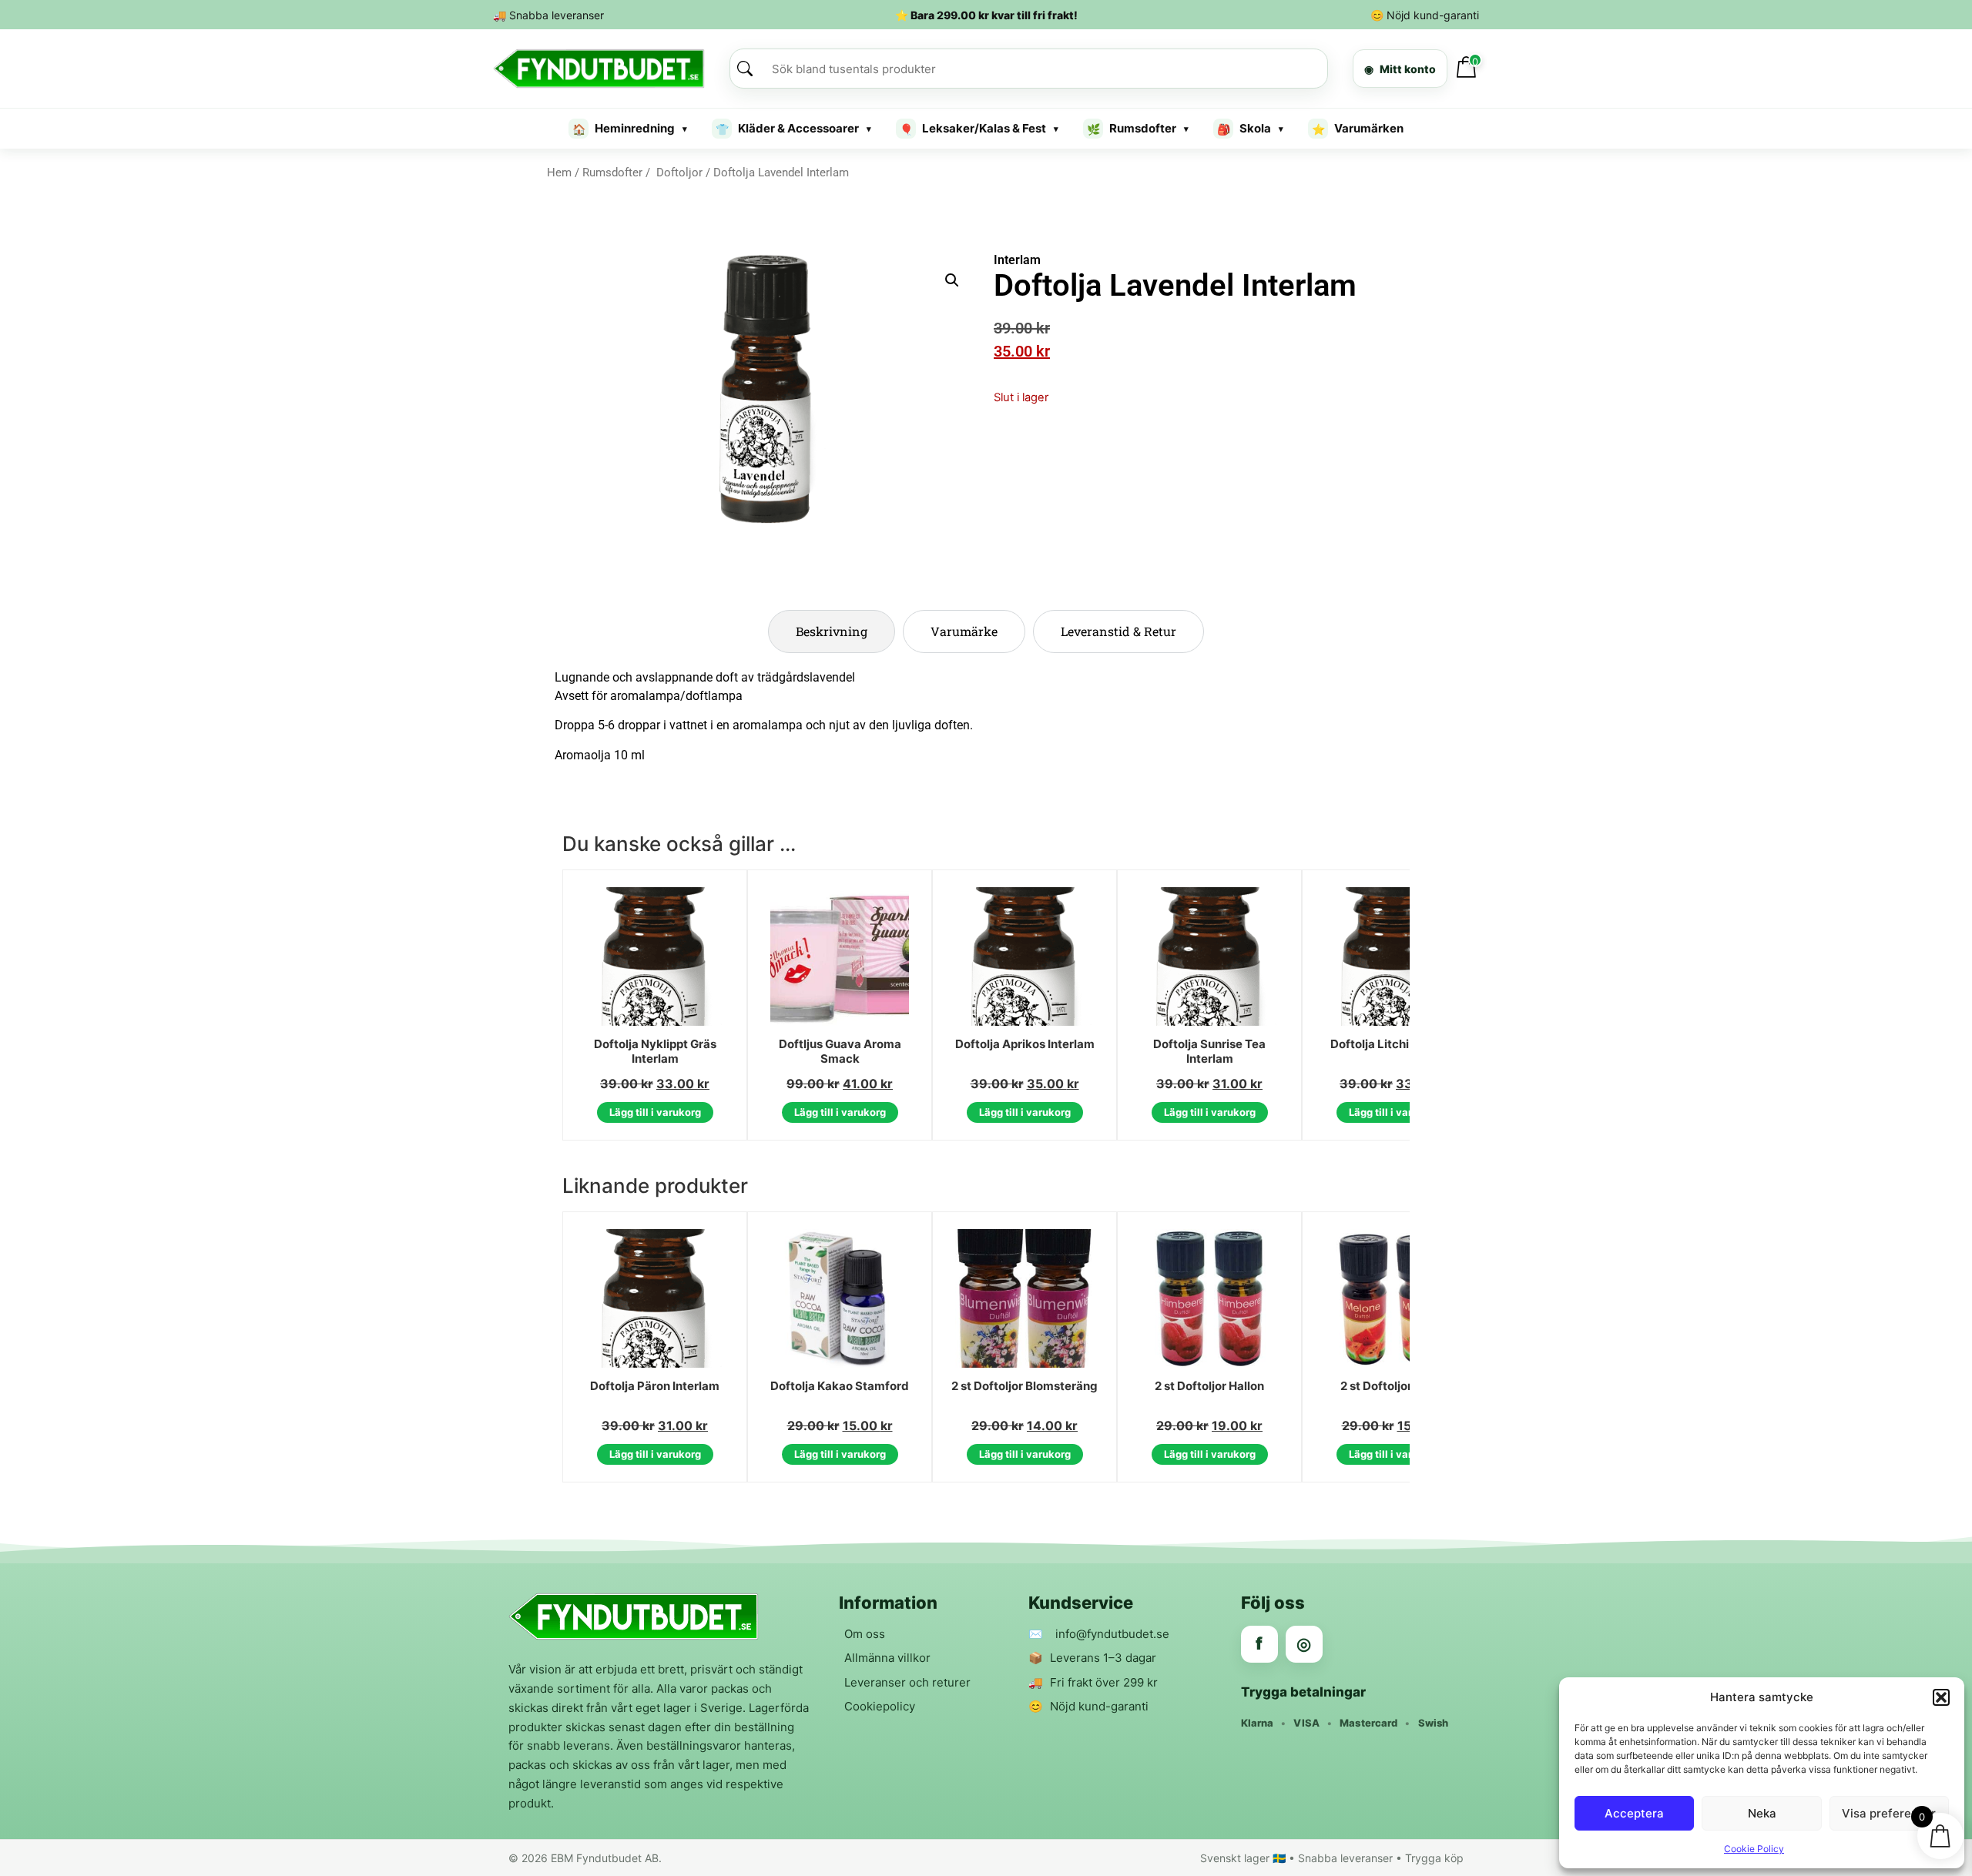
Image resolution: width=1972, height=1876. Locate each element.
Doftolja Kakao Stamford (840, 1386)
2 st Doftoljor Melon (1395, 1386)
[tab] (832, 631)
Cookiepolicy (880, 1706)
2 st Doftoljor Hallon (1209, 1386)
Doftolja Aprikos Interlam (1025, 1044)
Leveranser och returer (907, 1682)
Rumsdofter (612, 173)
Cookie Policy (1754, 1849)
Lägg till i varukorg (655, 1112)
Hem (559, 173)
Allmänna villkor (887, 1658)
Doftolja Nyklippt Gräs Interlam (655, 1052)
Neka (1762, 1813)
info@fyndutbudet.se (1112, 1634)
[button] (1941, 1697)
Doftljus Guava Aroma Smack (840, 1052)
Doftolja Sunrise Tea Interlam (1209, 1052)
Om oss (865, 1634)
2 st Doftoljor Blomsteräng (1025, 1386)
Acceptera (1634, 1813)
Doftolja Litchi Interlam (1394, 1044)
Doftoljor (678, 173)
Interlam (1017, 260)
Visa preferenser (1889, 1813)
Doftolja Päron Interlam (655, 1386)
